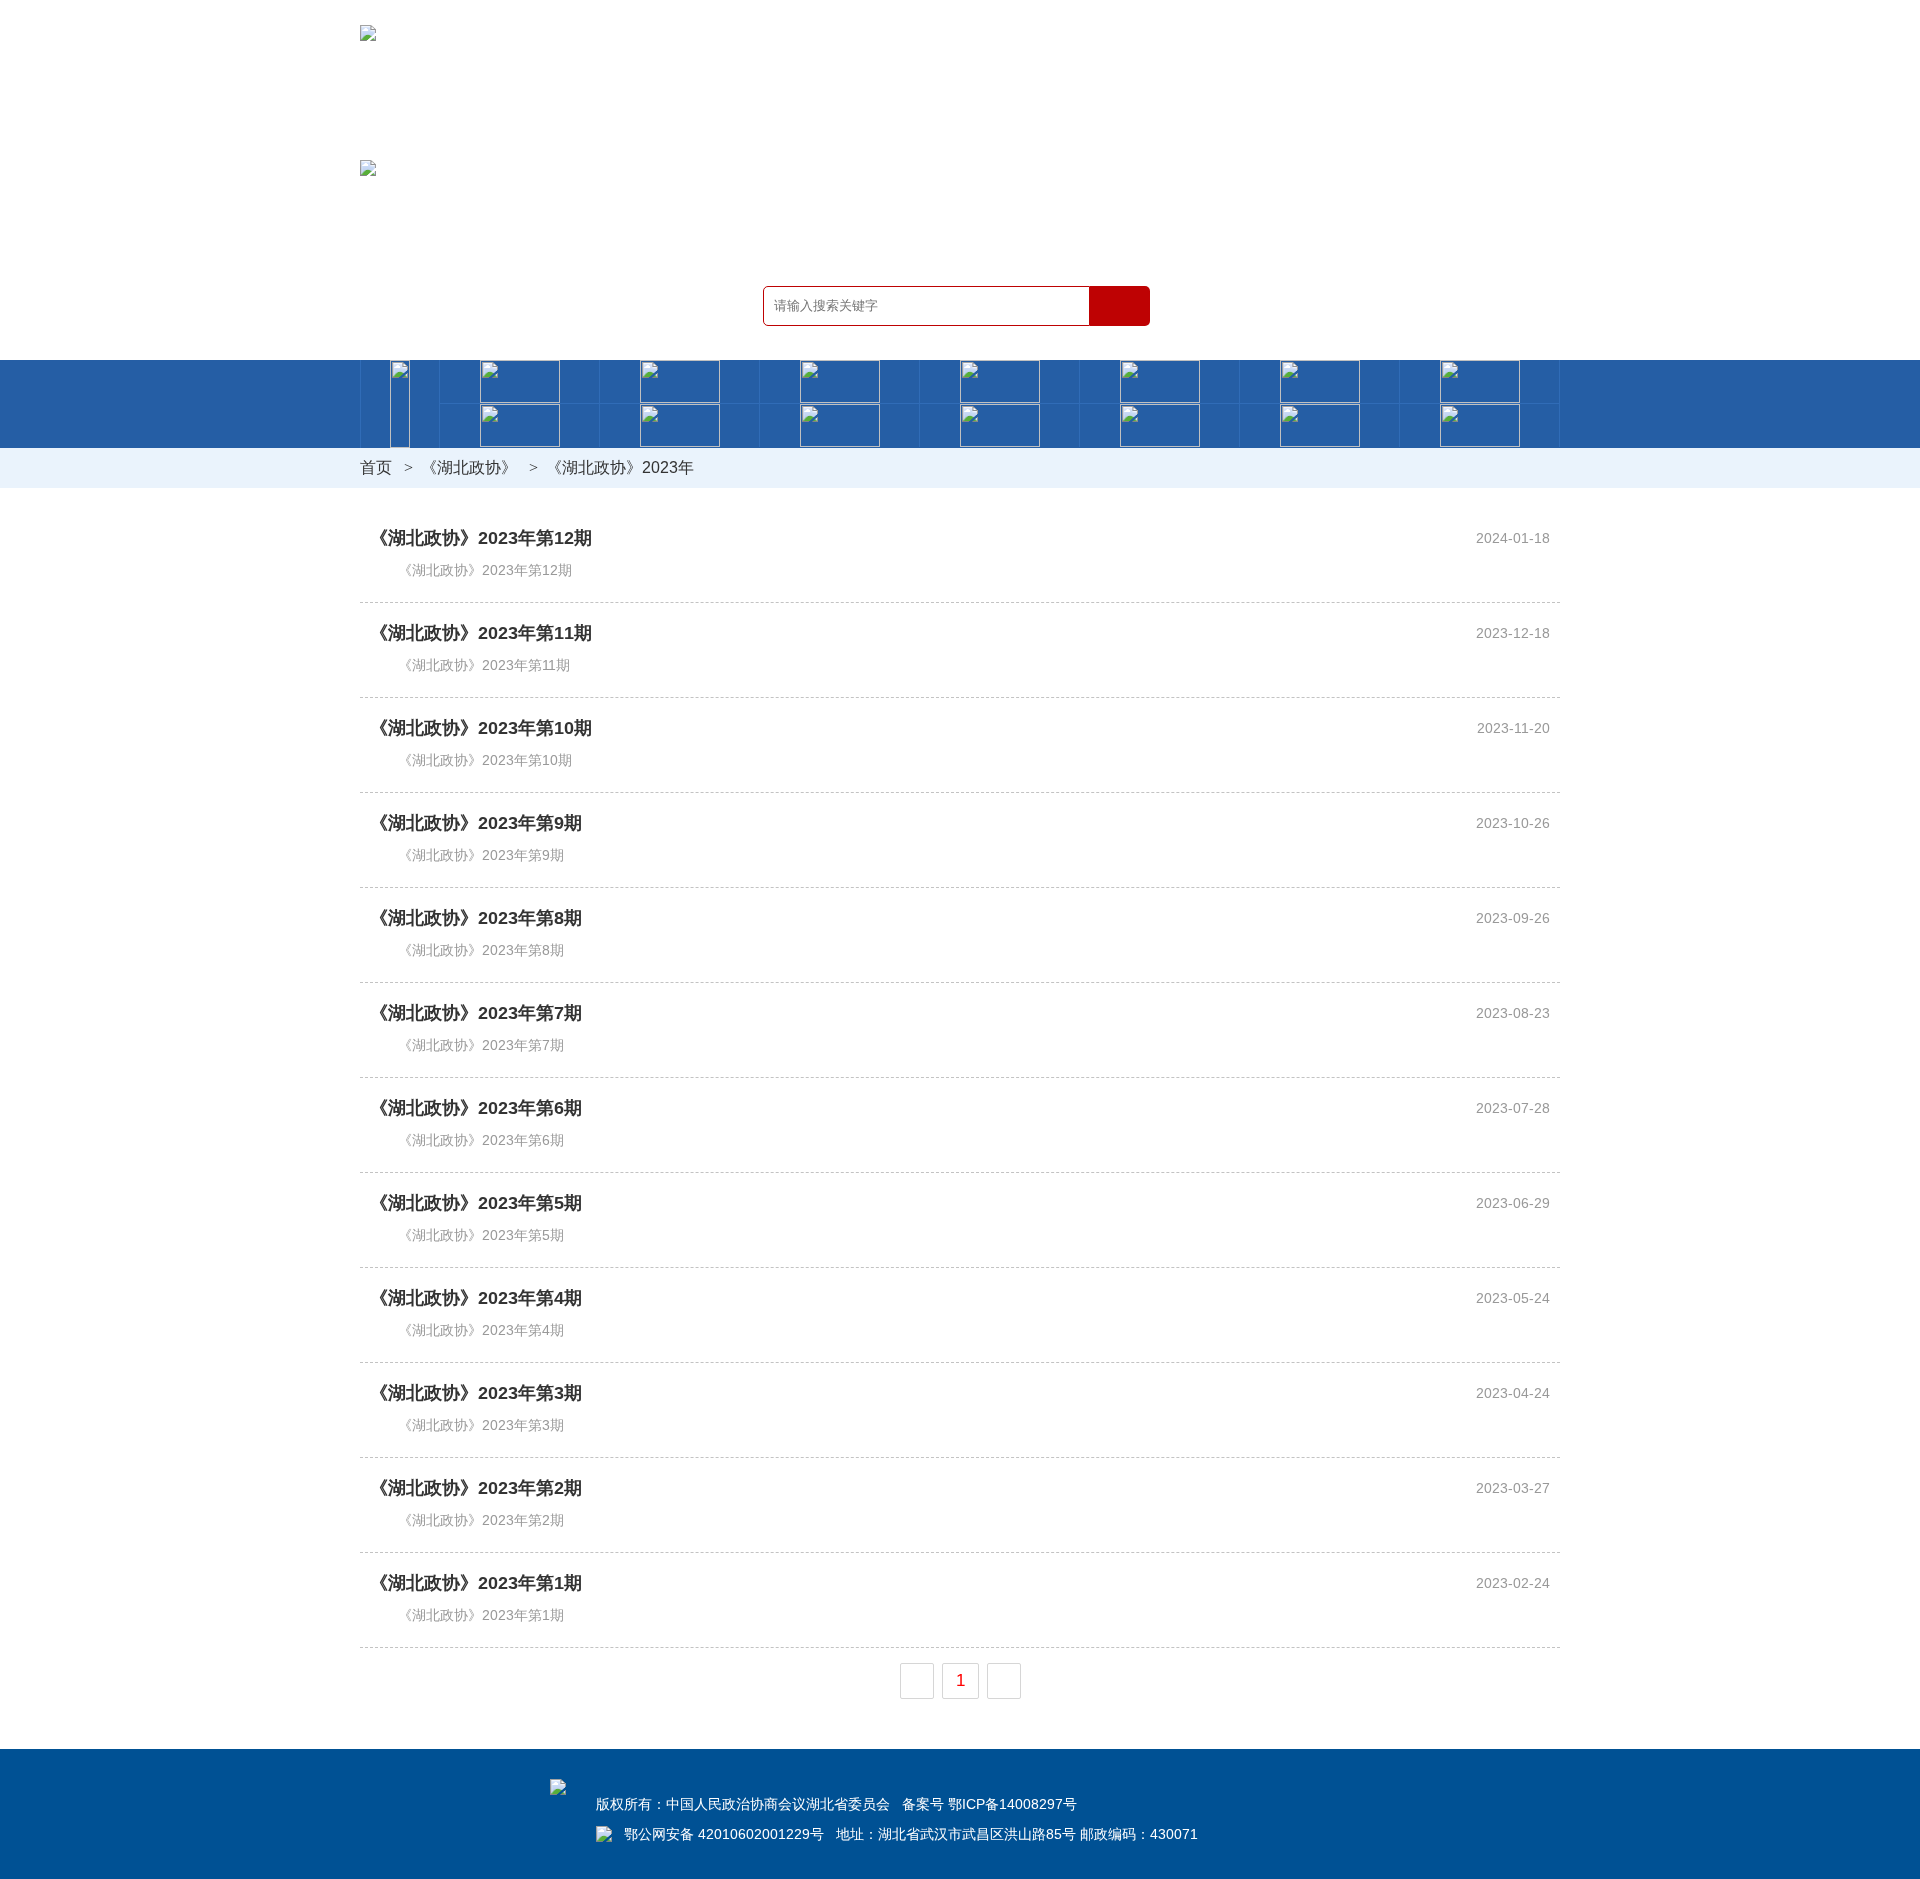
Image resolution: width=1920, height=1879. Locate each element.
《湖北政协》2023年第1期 (476, 1583)
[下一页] (1004, 1681)
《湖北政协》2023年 (620, 467)
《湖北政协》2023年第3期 (476, 1393)
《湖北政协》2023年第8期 (476, 918)
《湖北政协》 (469, 467)
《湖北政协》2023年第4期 (476, 1298)
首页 (376, 467)
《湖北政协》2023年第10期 (481, 728)
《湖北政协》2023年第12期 (481, 538)
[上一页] (917, 1681)
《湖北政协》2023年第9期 (476, 823)
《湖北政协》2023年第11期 (481, 633)
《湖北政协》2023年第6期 (476, 1108)
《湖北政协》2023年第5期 (476, 1203)
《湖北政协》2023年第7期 (476, 1013)
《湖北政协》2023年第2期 (476, 1488)
